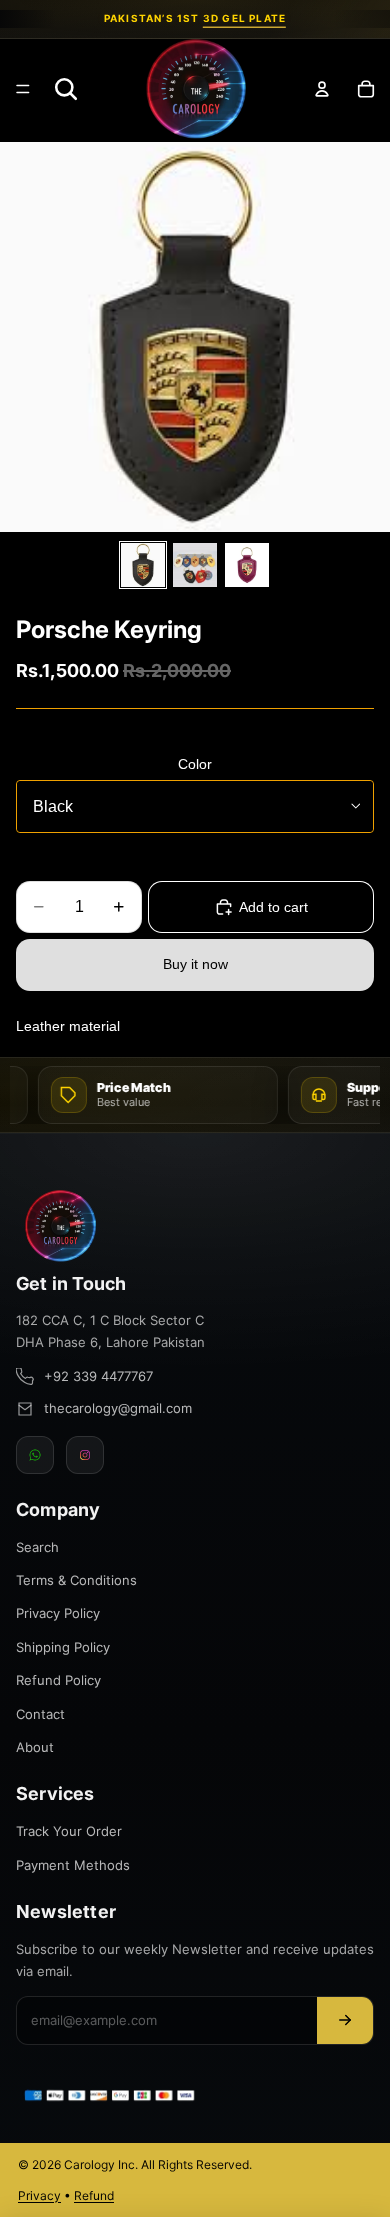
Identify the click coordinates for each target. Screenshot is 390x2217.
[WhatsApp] (35, 1455)
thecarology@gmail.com (118, 1408)
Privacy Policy (58, 1613)
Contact (40, 1714)
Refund (94, 2195)
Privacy (39, 2195)
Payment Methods (73, 1865)
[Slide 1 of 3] (143, 565)
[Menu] (23, 89)
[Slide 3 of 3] (247, 565)
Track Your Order (69, 1831)
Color (195, 764)
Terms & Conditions (76, 1580)
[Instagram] (85, 1455)
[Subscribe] (345, 2020)
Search (37, 1547)
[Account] (322, 89)
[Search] (66, 89)
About (35, 1747)
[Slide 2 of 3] (195, 565)
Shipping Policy (63, 1647)
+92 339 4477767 (98, 1376)
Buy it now (195, 964)
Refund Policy (58, 1680)
